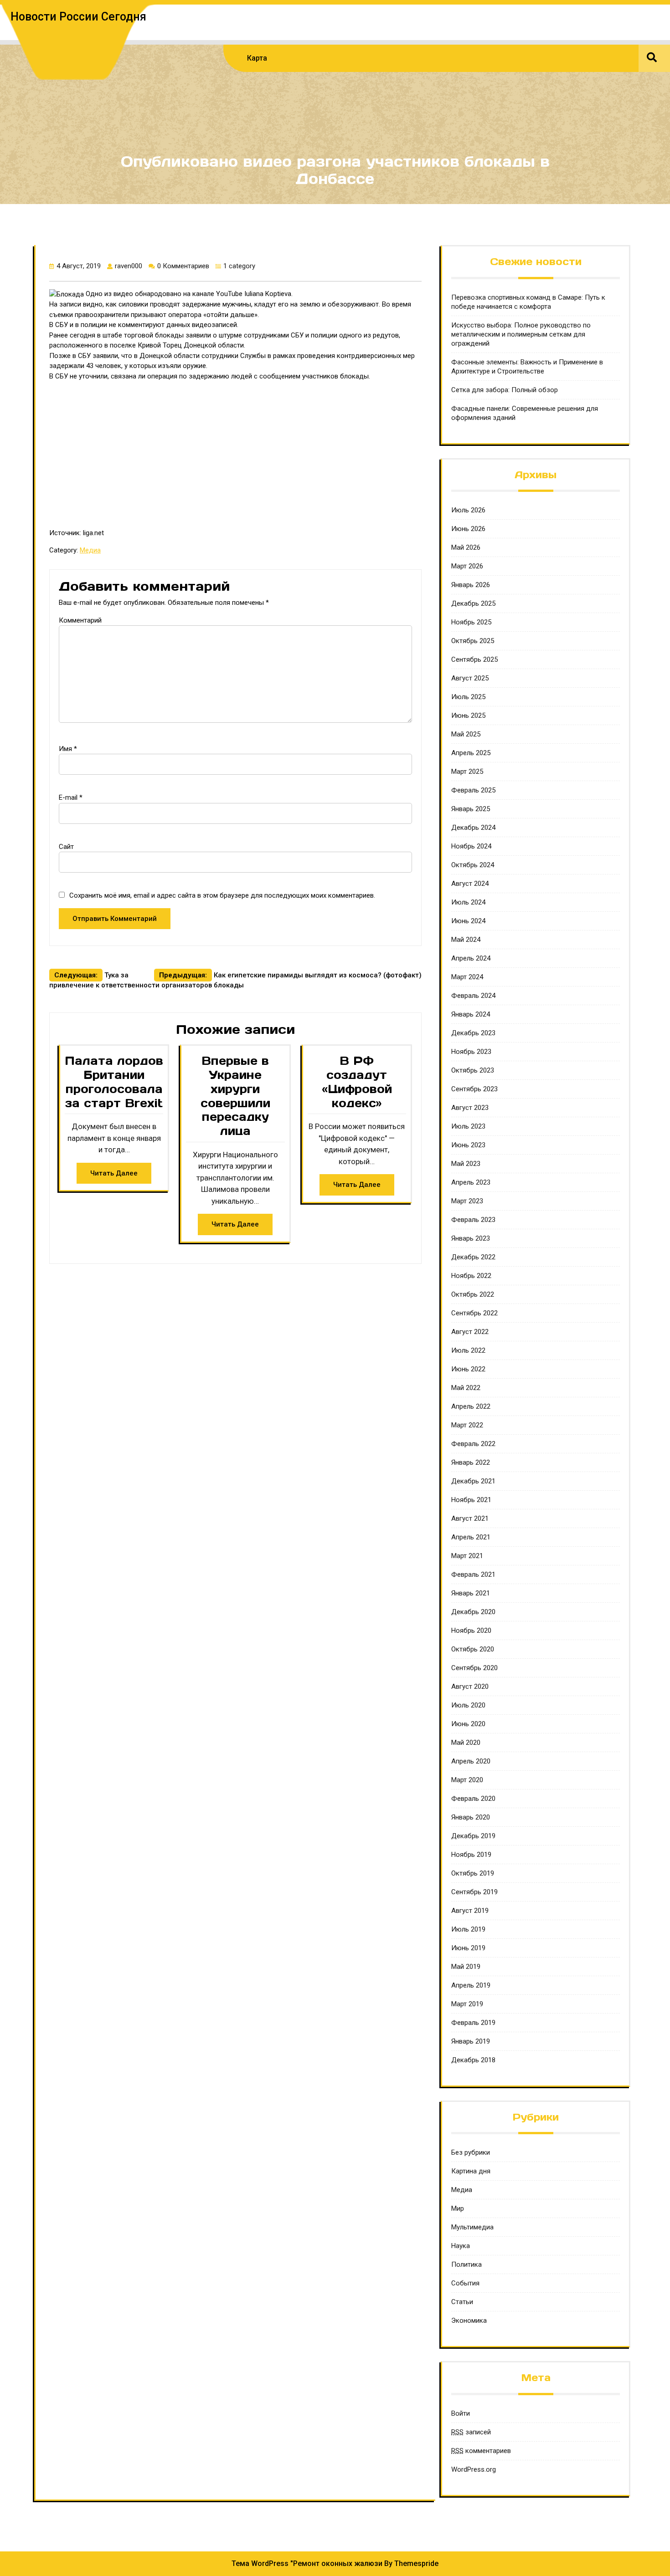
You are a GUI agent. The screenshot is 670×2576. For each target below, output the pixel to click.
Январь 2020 (471, 1817)
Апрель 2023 (471, 1182)
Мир (458, 2208)
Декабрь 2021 (473, 1481)
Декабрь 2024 (473, 828)
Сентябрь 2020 (474, 1668)
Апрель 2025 (471, 753)
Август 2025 (470, 678)
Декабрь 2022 (473, 1257)
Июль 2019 (468, 1929)
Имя (68, 749)
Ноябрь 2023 (471, 1052)
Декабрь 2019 (473, 1836)
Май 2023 (466, 1164)
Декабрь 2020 (473, 1612)
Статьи (462, 2302)
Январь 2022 (471, 1462)
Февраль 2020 (473, 1799)
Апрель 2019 (471, 1985)
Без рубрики (471, 2152)
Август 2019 (470, 1911)
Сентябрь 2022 (474, 1313)
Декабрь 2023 (473, 1033)
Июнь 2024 (468, 921)
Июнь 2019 (468, 1948)
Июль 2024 (468, 902)
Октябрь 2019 (473, 1873)
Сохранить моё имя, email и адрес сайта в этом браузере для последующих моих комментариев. (222, 895)
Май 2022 (466, 1388)
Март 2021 (467, 1556)
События (465, 2283)
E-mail (71, 797)
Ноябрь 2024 (471, 846)
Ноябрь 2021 (471, 1500)
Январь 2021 (471, 1593)
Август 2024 (470, 884)
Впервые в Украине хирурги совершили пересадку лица (235, 1096)
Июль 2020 (468, 1705)
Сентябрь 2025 (474, 659)
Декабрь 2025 (473, 603)
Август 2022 (470, 1332)
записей (471, 2432)
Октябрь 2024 (473, 865)
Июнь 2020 (468, 1724)
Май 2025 (466, 734)
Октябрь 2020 (473, 1649)
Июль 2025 (468, 697)
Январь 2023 (471, 1238)
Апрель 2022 (471, 1406)
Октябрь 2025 (473, 641)
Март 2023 (467, 1201)
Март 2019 (467, 2004)
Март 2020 (467, 1780)
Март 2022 (467, 1425)
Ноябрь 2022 (471, 1276)
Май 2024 (466, 940)
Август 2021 (470, 1518)
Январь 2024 (471, 1014)
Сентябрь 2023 (474, 1089)
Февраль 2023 (473, 1220)
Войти (461, 2413)
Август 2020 (470, 1687)
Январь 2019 (471, 2041)
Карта (257, 58)
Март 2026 (467, 566)
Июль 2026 (468, 510)
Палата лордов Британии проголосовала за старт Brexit (114, 1082)
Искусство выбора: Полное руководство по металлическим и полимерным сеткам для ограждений (521, 334)
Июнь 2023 (468, 1145)
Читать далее (114, 1173)
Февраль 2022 (473, 1444)
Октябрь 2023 (473, 1070)
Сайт (66, 847)
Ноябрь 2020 (471, 1630)
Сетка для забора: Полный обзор (505, 390)
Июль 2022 (468, 1350)
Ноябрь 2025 (471, 622)
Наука (461, 2246)
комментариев (481, 2451)
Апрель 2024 (471, 958)
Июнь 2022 (468, 1369)
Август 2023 (470, 1108)
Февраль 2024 (473, 996)
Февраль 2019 (473, 2023)
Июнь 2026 (468, 529)
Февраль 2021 (473, 1574)
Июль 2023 (468, 1126)
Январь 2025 (471, 809)
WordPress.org (474, 2469)
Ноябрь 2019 (471, 1855)
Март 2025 (467, 772)
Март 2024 (467, 977)
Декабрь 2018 (473, 2060)
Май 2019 (466, 1967)
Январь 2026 (471, 585)
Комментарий (80, 620)
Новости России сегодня (78, 17)
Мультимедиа (472, 2227)
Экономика (469, 2320)
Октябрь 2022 (473, 1294)
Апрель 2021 (471, 1537)
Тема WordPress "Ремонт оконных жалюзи (307, 2563)
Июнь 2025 (468, 716)
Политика (466, 2264)
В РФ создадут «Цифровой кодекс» (357, 1082)
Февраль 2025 (473, 790)
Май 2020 (466, 1743)
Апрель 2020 (471, 1761)
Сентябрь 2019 (474, 1892)
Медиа (90, 550)
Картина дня (471, 2171)
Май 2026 (466, 547)
